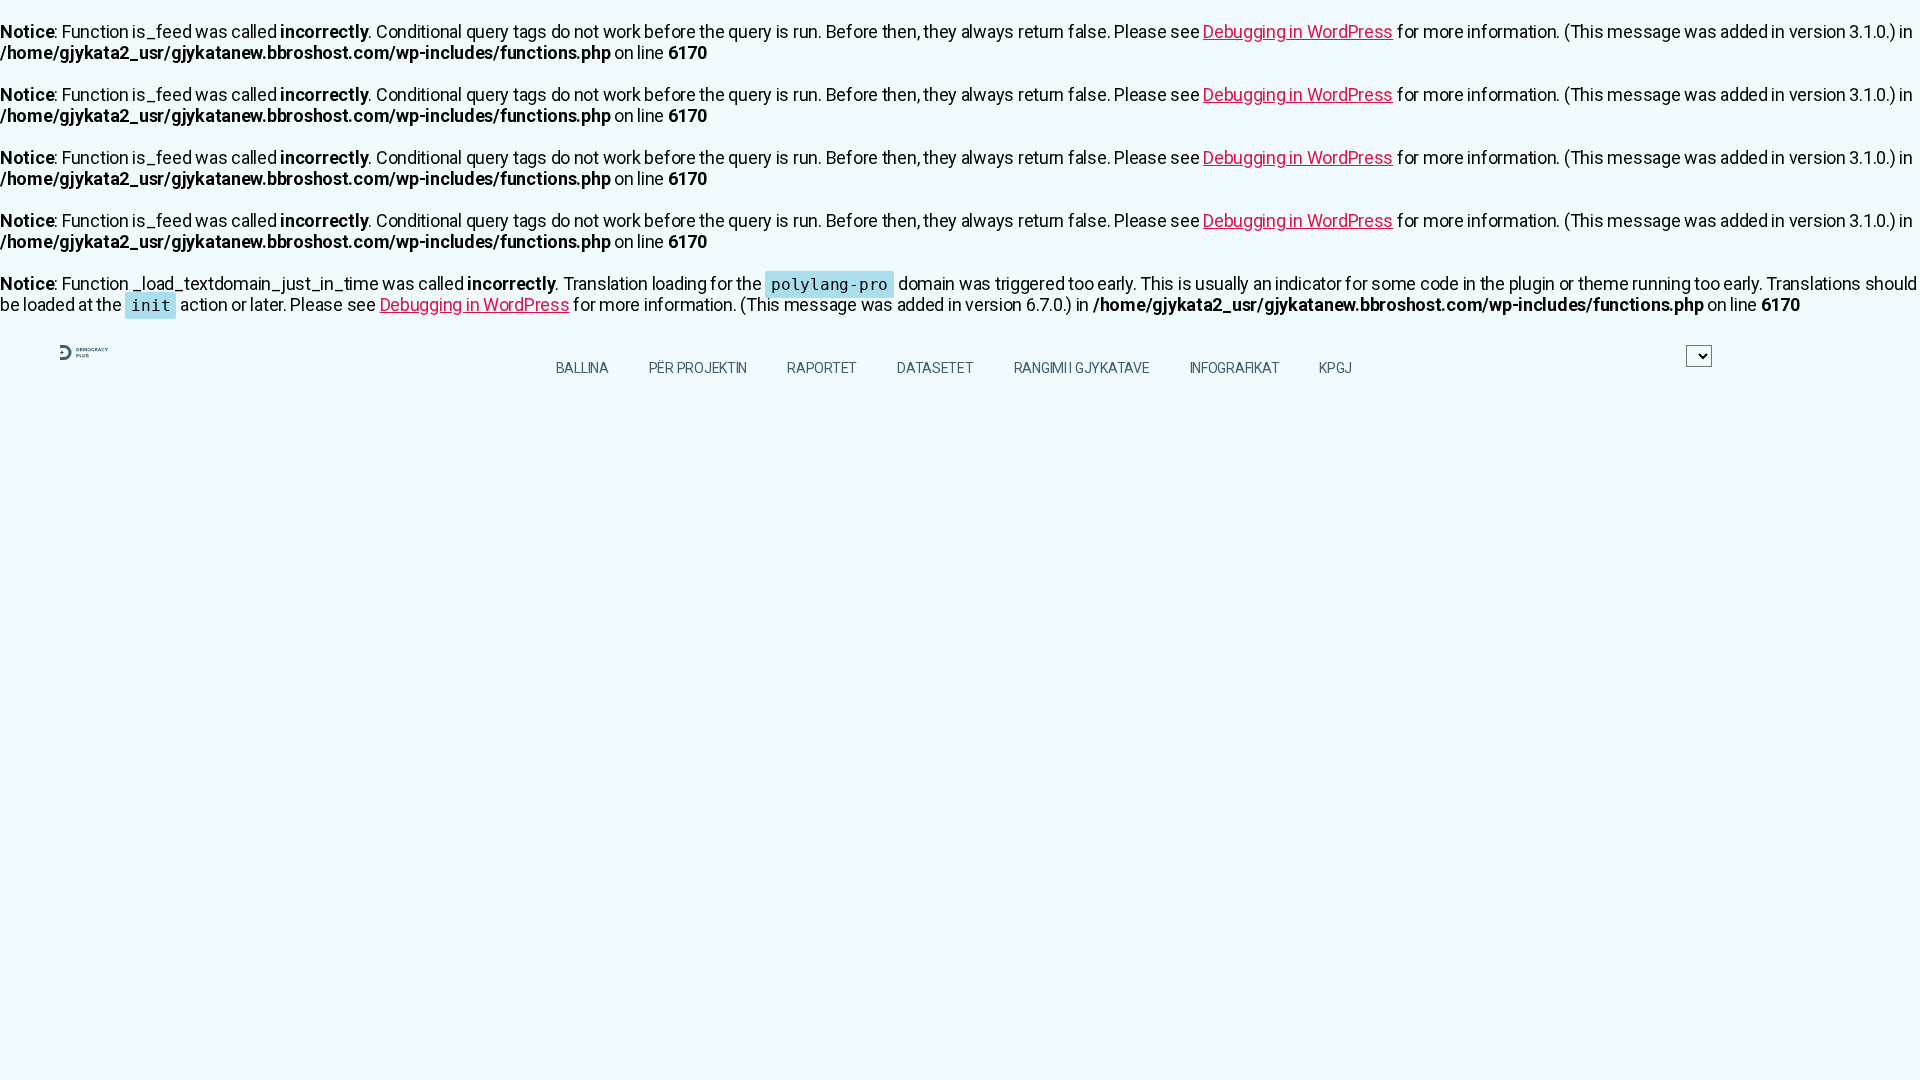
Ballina (582, 368)
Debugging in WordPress (1298, 31)
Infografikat (1235, 368)
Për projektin (698, 368)
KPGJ (1335, 368)
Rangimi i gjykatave (1082, 368)
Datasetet (935, 368)
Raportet (822, 368)
